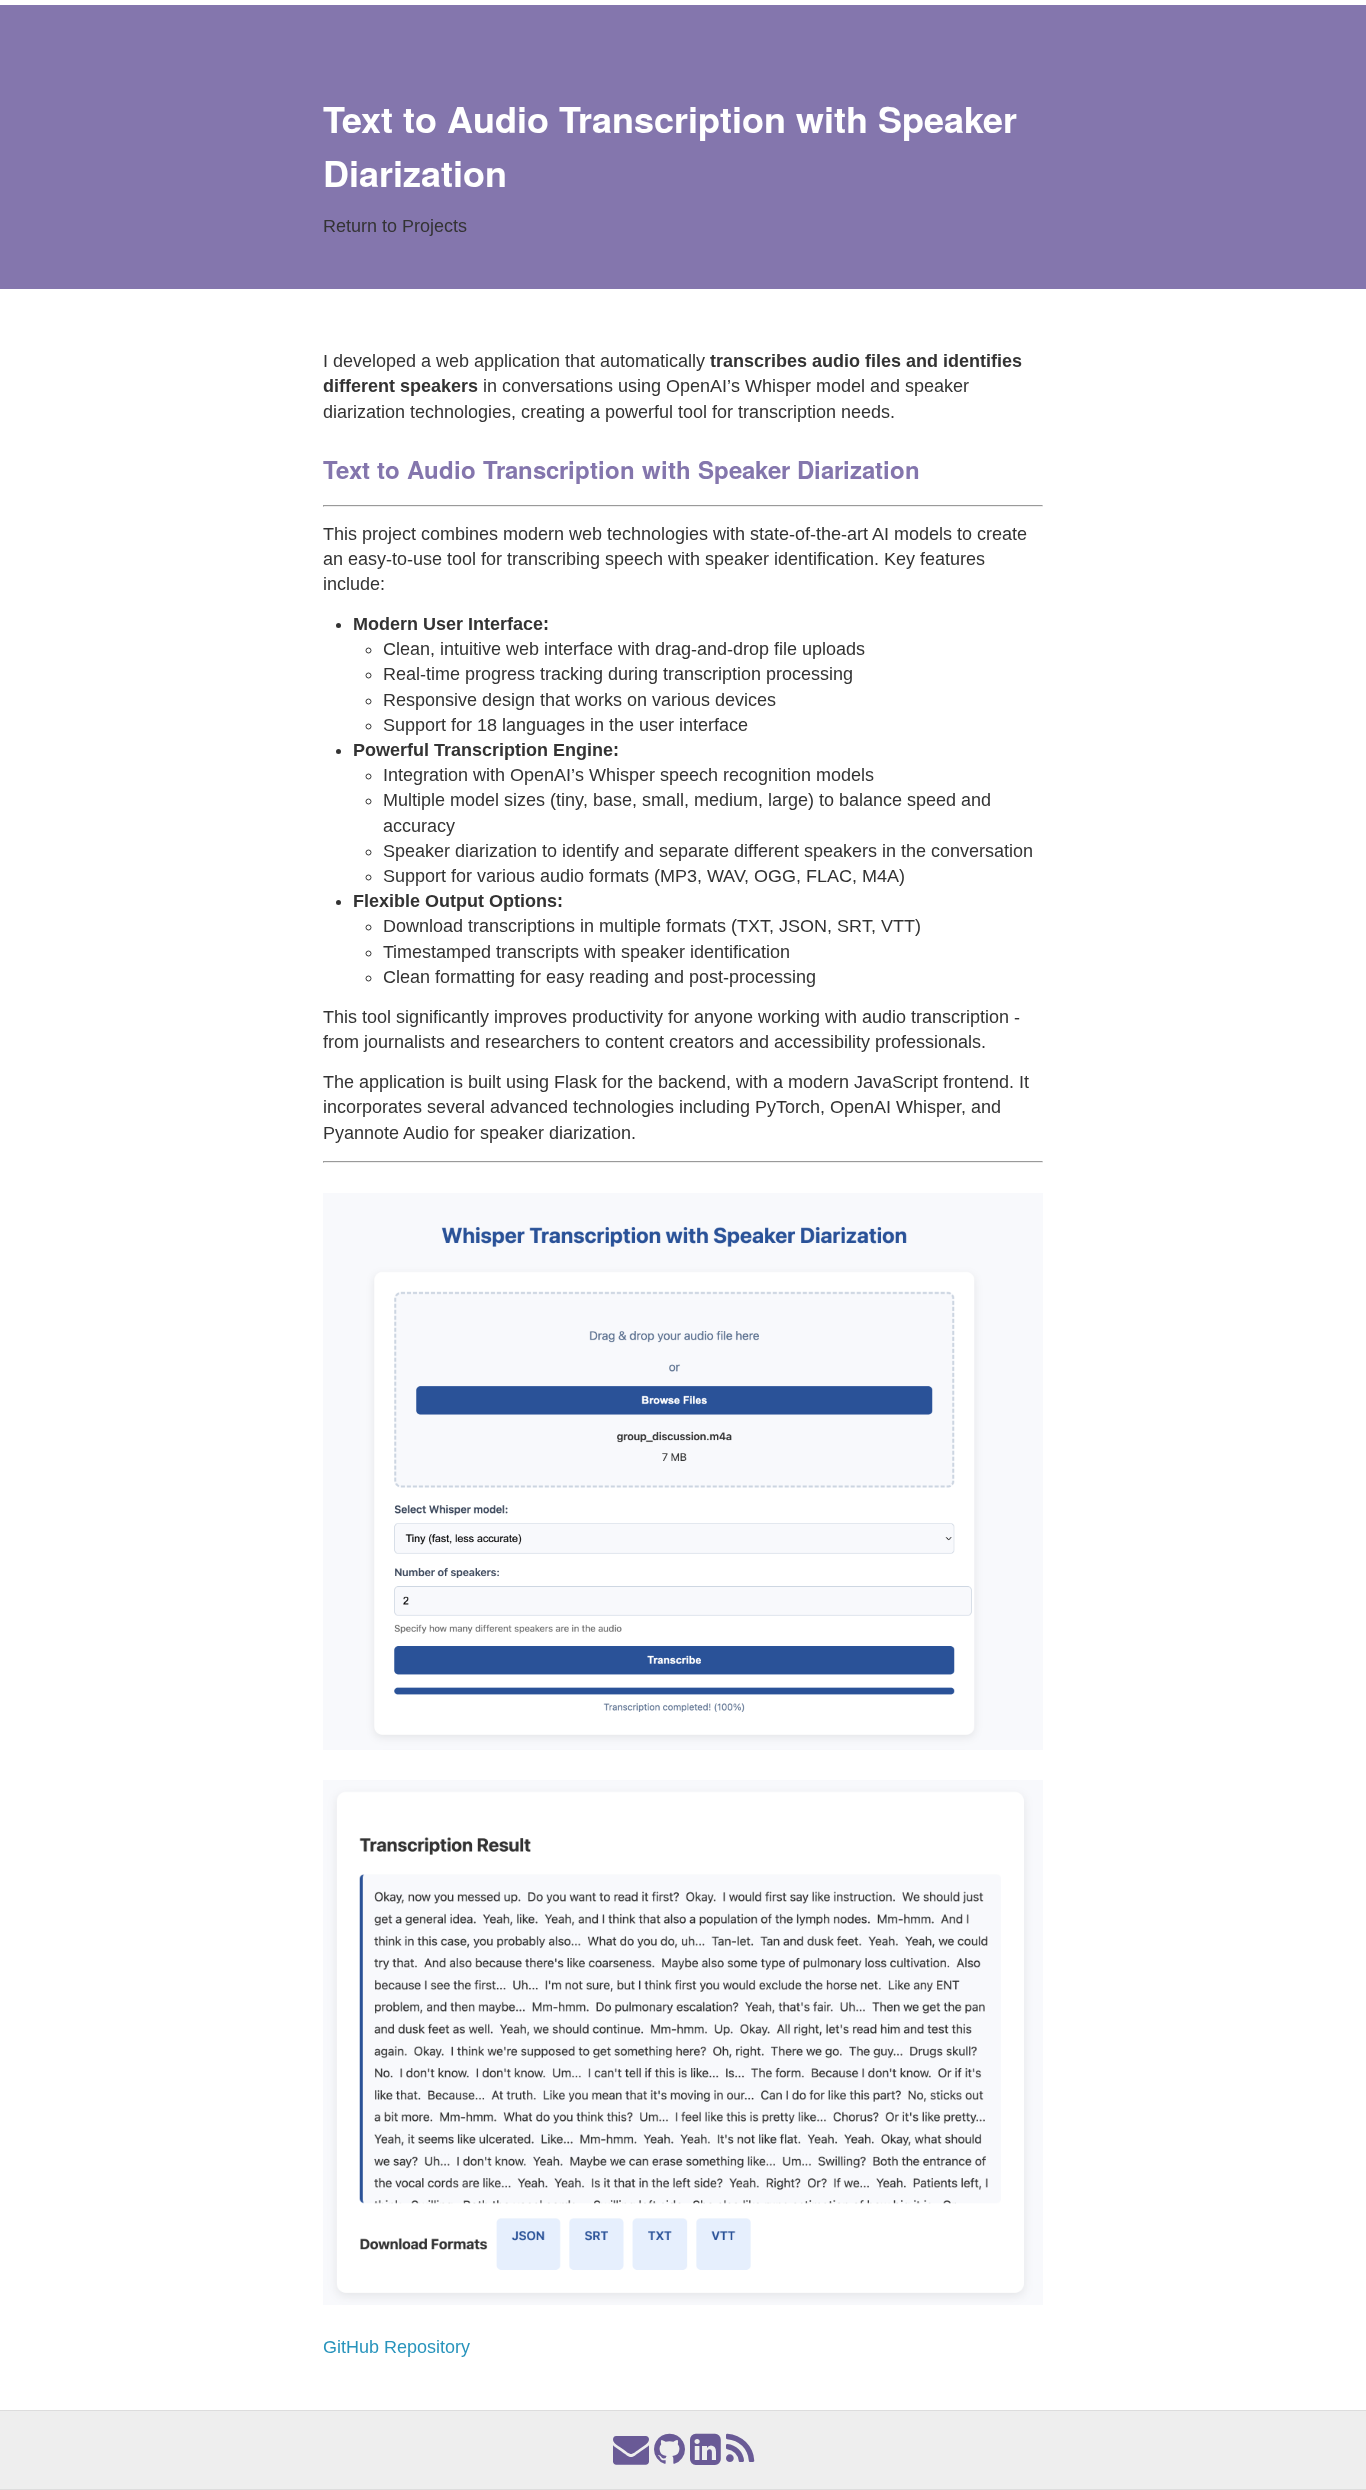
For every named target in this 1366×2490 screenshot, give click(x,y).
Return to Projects (395, 226)
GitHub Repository (396, 2347)
